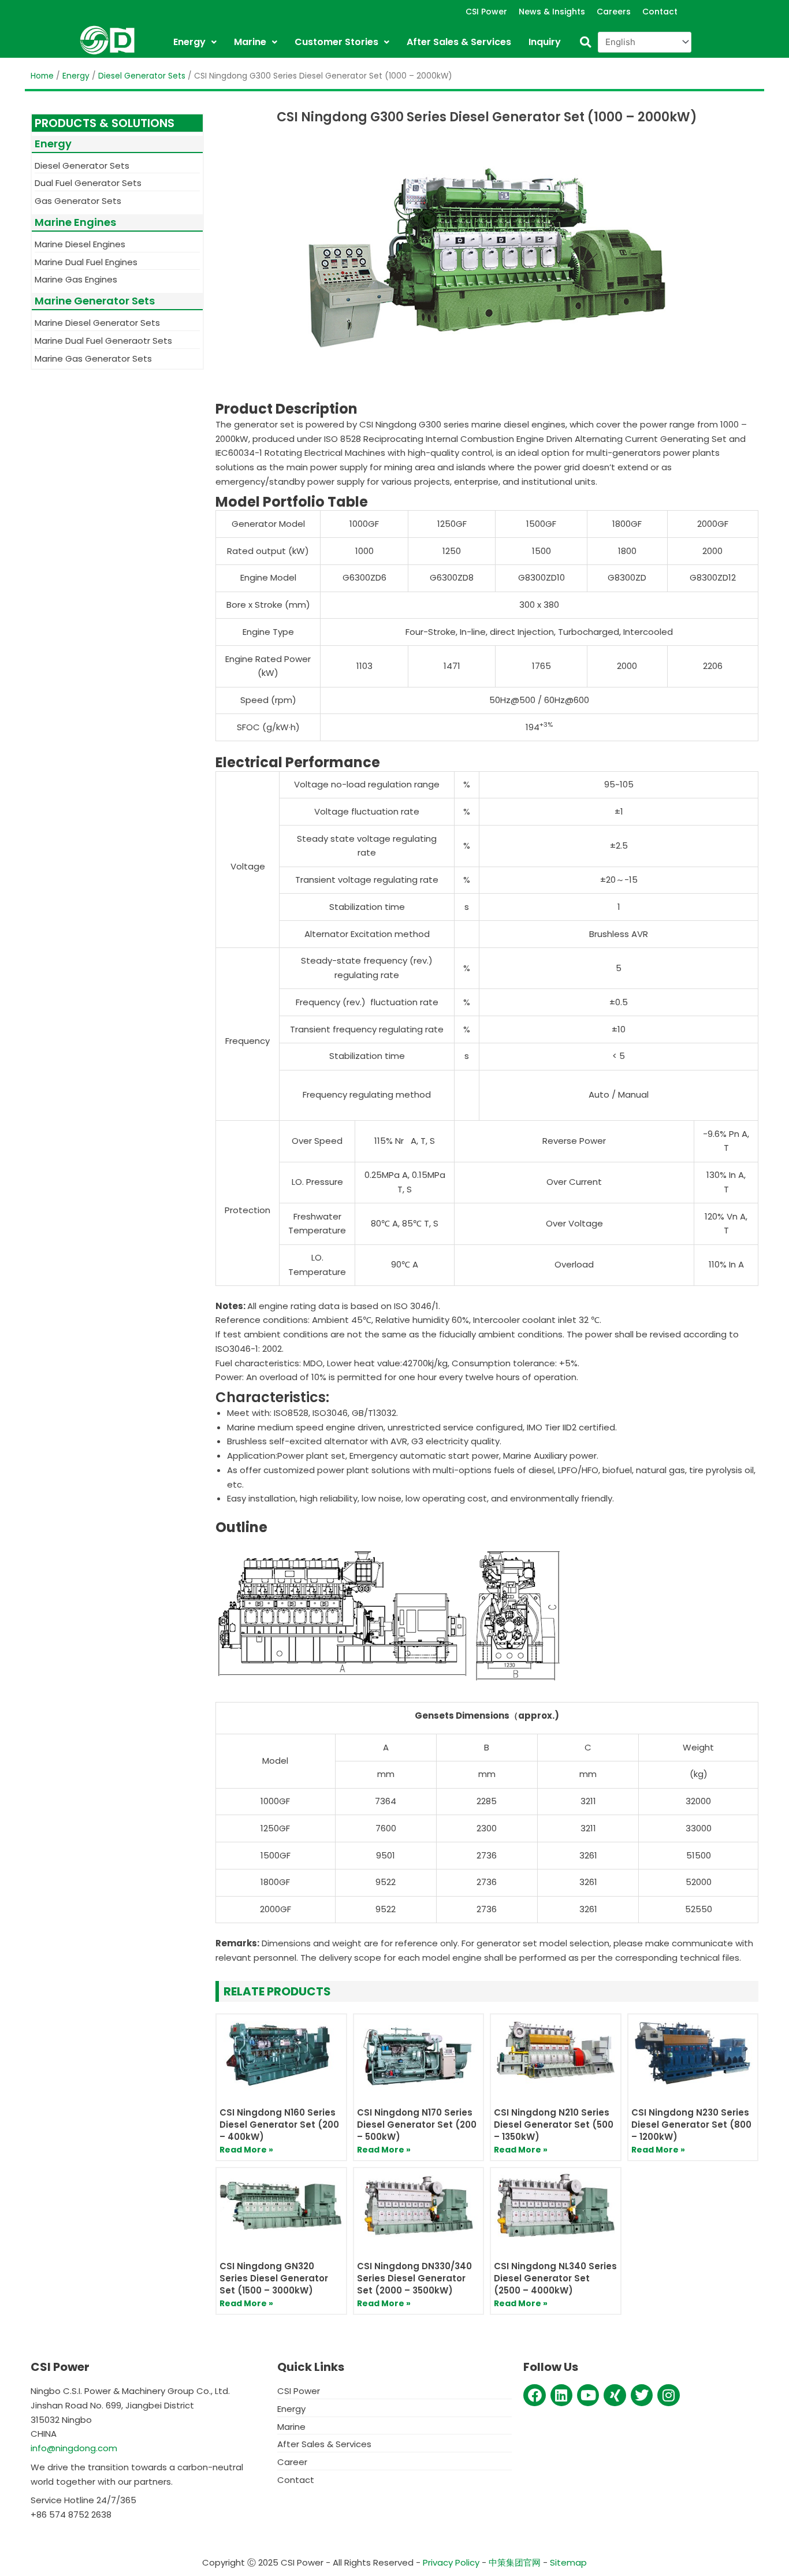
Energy (189, 42)
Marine (250, 42)
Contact (660, 12)
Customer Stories (336, 42)
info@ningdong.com (74, 2448)
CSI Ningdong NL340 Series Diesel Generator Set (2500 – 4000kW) (555, 2278)
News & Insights (552, 12)
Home (42, 76)
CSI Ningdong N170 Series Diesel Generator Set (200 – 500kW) (417, 2125)
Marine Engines (75, 222)
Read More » (246, 2150)
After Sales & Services (459, 42)
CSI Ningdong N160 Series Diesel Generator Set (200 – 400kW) (279, 2125)
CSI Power (486, 12)
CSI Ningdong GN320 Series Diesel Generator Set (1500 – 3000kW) (274, 2278)
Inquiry (545, 42)
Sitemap (568, 2562)
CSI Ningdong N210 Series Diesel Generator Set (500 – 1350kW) (554, 2125)
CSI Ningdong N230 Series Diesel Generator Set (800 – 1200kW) (691, 2125)
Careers (614, 12)
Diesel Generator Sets (142, 76)
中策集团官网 (515, 2562)
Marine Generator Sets (95, 301)
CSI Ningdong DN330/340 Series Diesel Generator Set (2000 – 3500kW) (414, 2278)
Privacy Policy (451, 2562)
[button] (585, 42)
